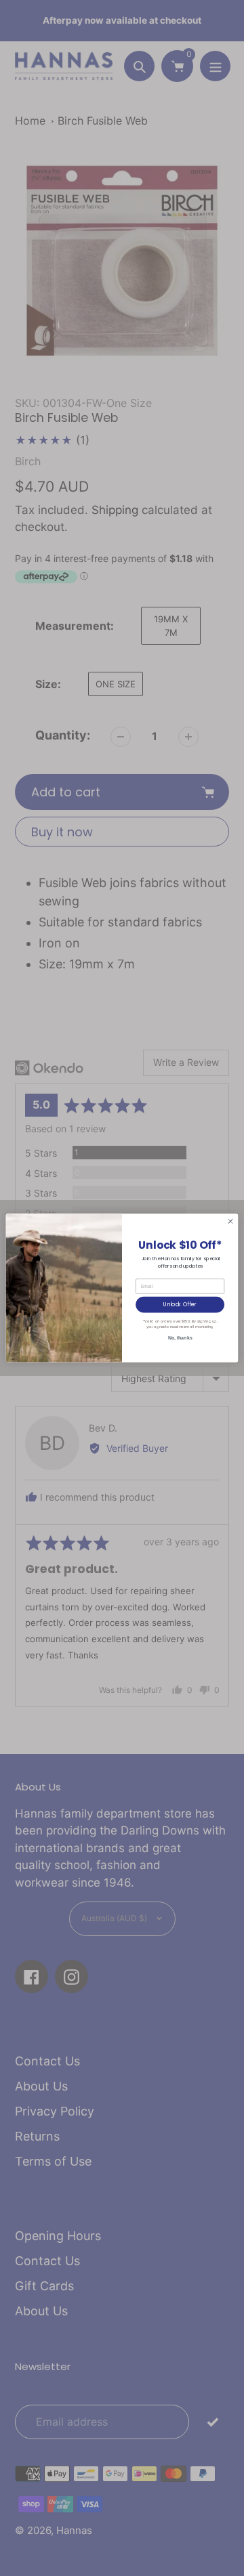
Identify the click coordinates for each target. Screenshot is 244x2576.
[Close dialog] (230, 1221)
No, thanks (180, 1338)
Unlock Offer (180, 1305)
